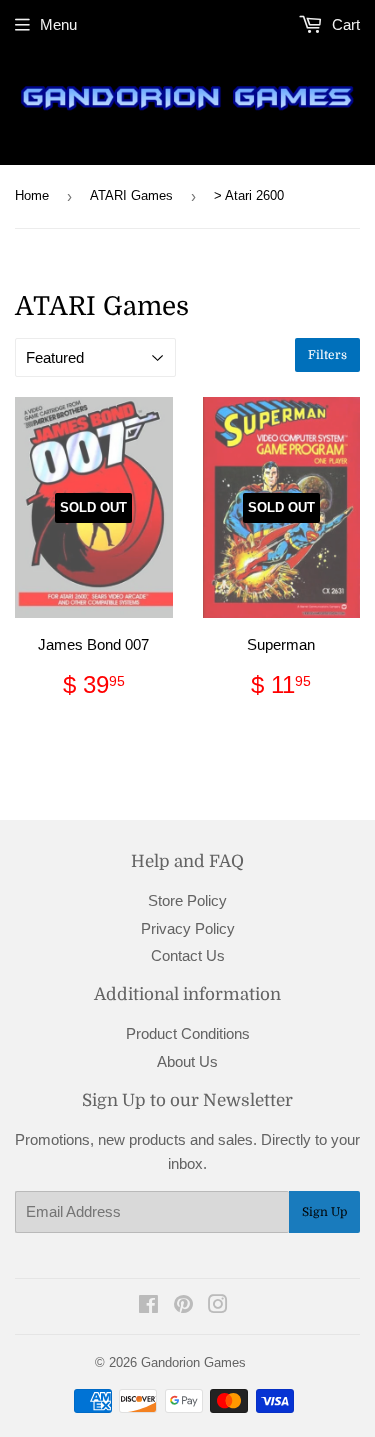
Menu (58, 24)
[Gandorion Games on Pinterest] (183, 1306)
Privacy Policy (188, 928)
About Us (187, 1061)
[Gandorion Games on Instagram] (218, 1306)
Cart (344, 24)
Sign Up (324, 1212)
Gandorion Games (193, 1362)
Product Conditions (188, 1033)
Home (32, 195)
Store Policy (187, 900)
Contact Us (188, 955)
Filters (327, 355)
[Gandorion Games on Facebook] (148, 1306)
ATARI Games (131, 195)
